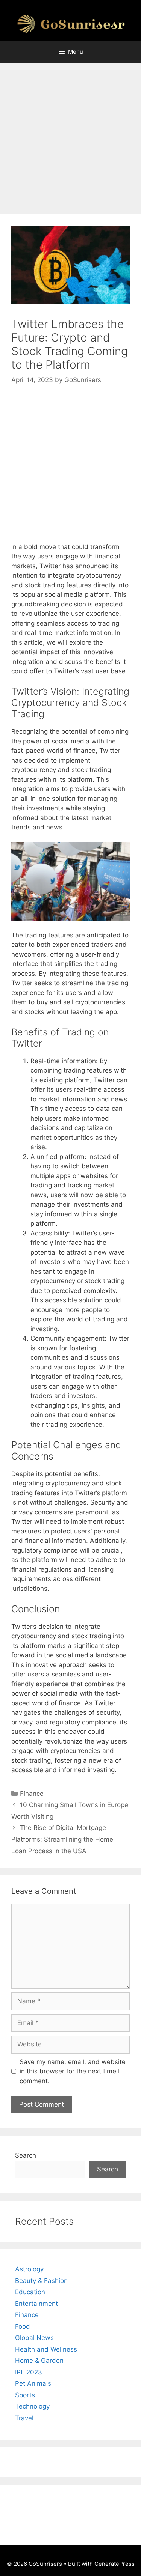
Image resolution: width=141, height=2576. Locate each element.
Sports (25, 2395)
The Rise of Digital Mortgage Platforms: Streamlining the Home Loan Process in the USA (62, 1839)
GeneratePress (114, 2564)
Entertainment (36, 2304)
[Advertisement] (70, 141)
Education (30, 2292)
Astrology (29, 2269)
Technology (32, 2406)
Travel (24, 2418)
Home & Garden (39, 2361)
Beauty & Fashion (41, 2281)
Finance (32, 1794)
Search (26, 2155)
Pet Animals (33, 2383)
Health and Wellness (46, 2349)
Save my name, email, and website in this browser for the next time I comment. (73, 2071)
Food (23, 2326)
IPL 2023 (29, 2372)
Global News (34, 2338)
